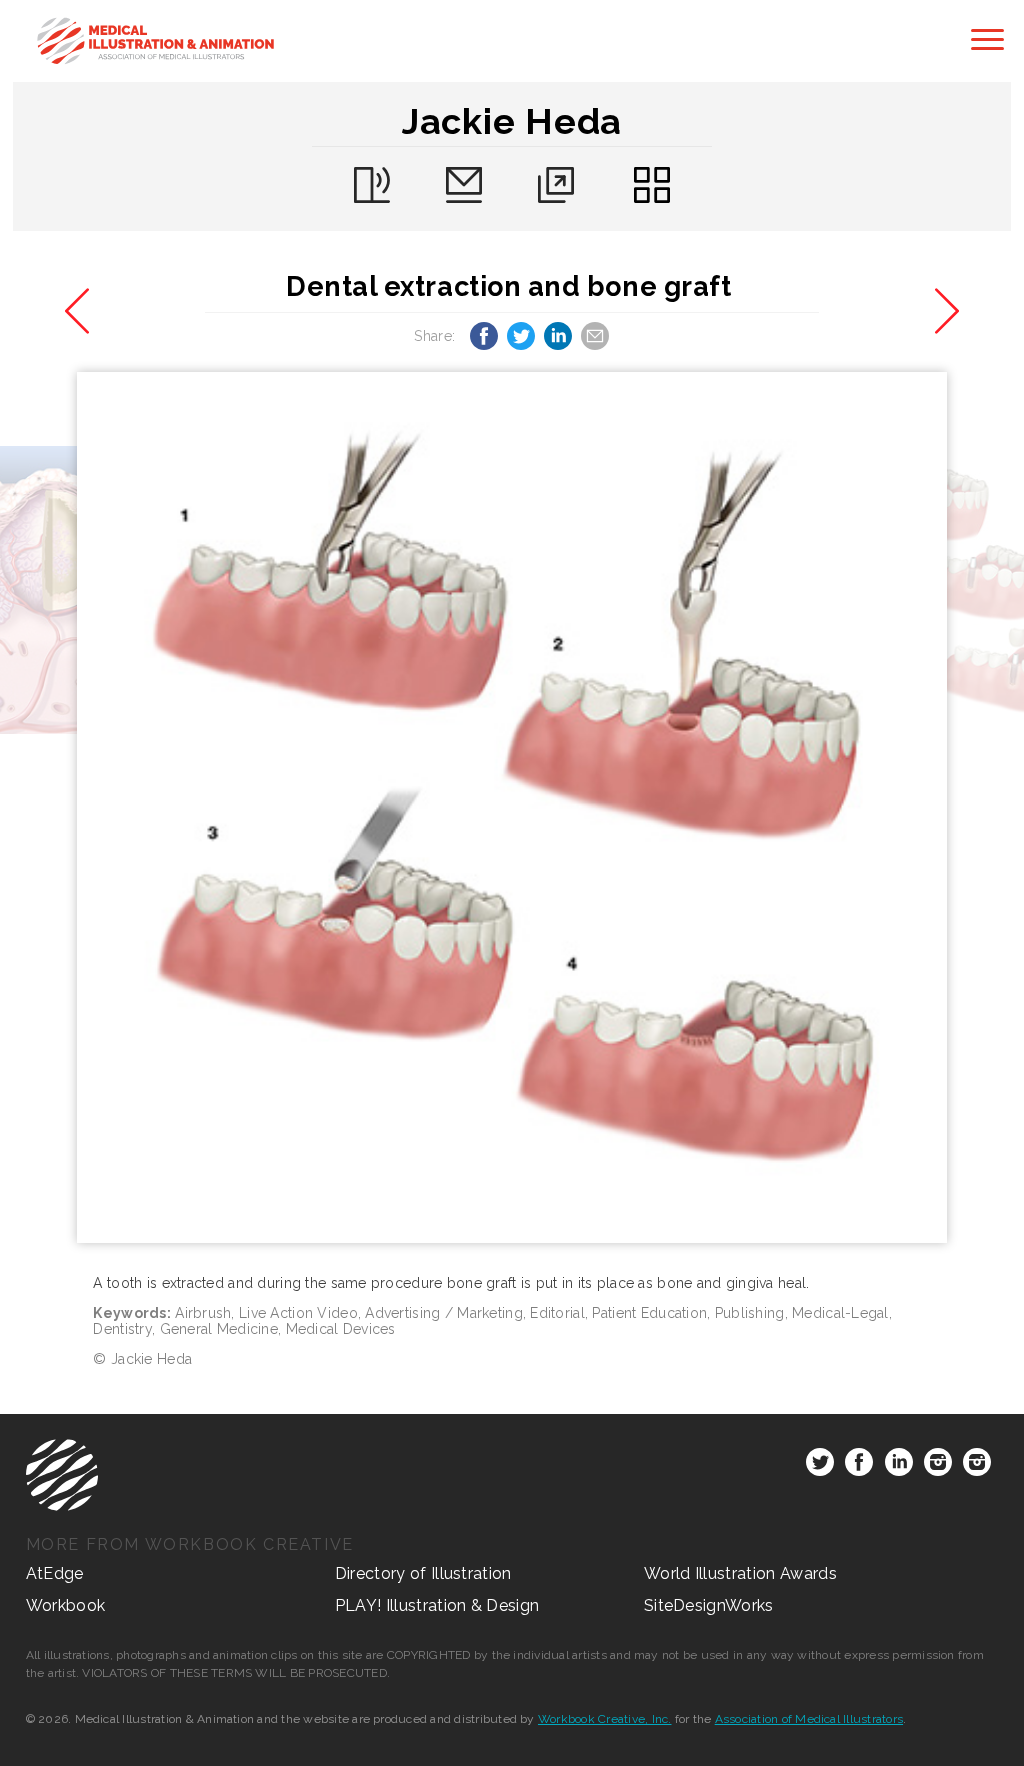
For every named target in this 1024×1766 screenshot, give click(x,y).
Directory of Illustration (423, 1573)
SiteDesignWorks (709, 1605)
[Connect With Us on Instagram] (938, 1466)
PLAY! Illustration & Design (437, 1605)
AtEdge (55, 1573)
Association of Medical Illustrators (809, 1719)
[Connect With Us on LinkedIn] (899, 1466)
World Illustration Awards (740, 1573)
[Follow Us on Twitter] (820, 1466)
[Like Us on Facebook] (859, 1466)
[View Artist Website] (512, 807)
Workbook (66, 1605)
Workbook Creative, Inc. (605, 1719)
